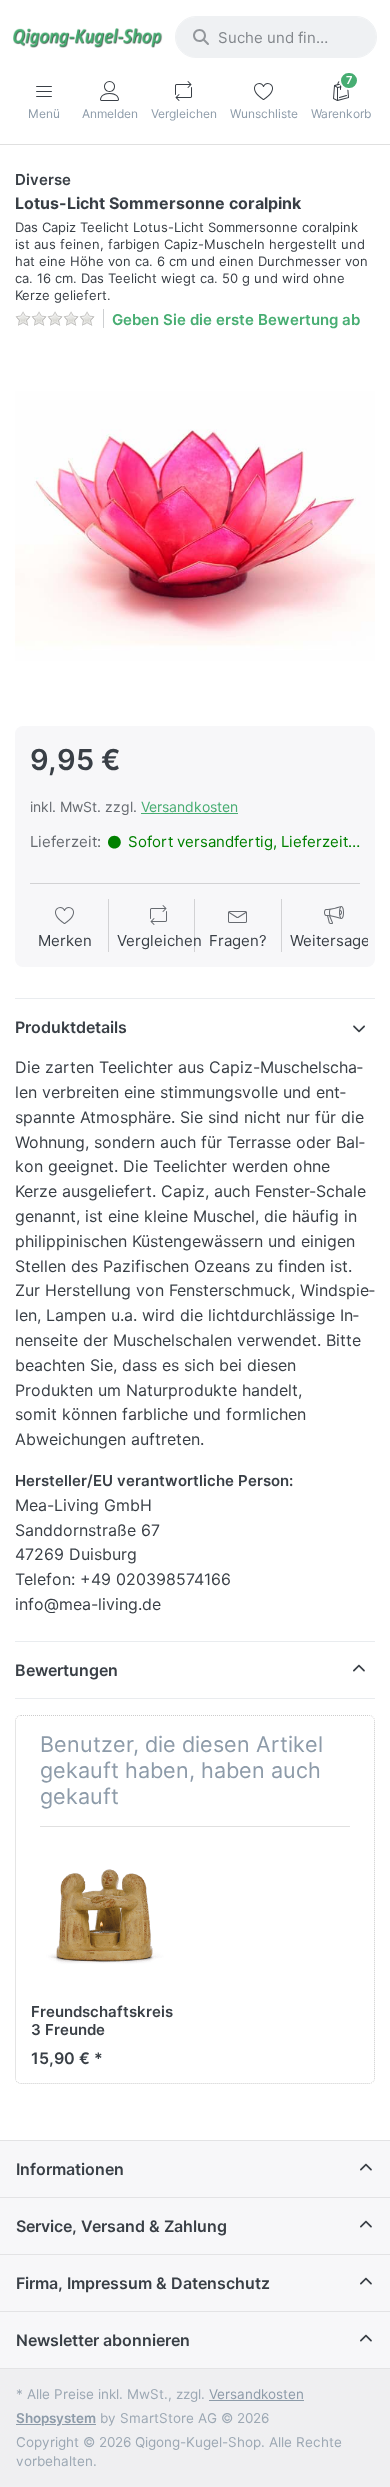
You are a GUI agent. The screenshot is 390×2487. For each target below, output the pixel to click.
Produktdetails (71, 1027)
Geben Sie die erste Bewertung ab (236, 319)
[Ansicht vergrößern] (195, 526)
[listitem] (195, 526)
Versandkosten (189, 806)
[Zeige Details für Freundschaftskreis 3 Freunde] (105, 1916)
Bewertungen (66, 1670)
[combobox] (276, 37)
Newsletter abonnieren (103, 2340)
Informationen (70, 2169)
